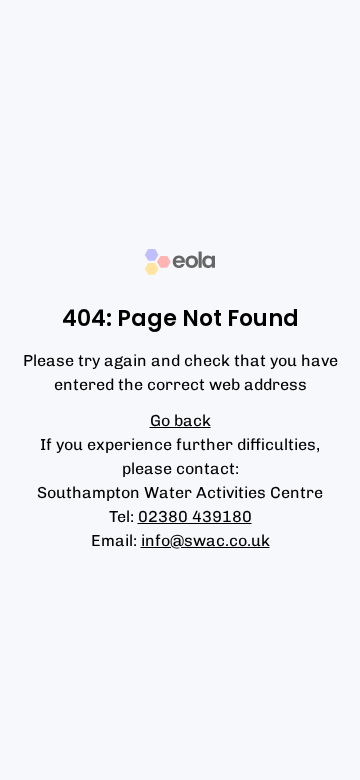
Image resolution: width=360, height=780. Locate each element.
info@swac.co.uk (205, 540)
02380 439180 (195, 516)
